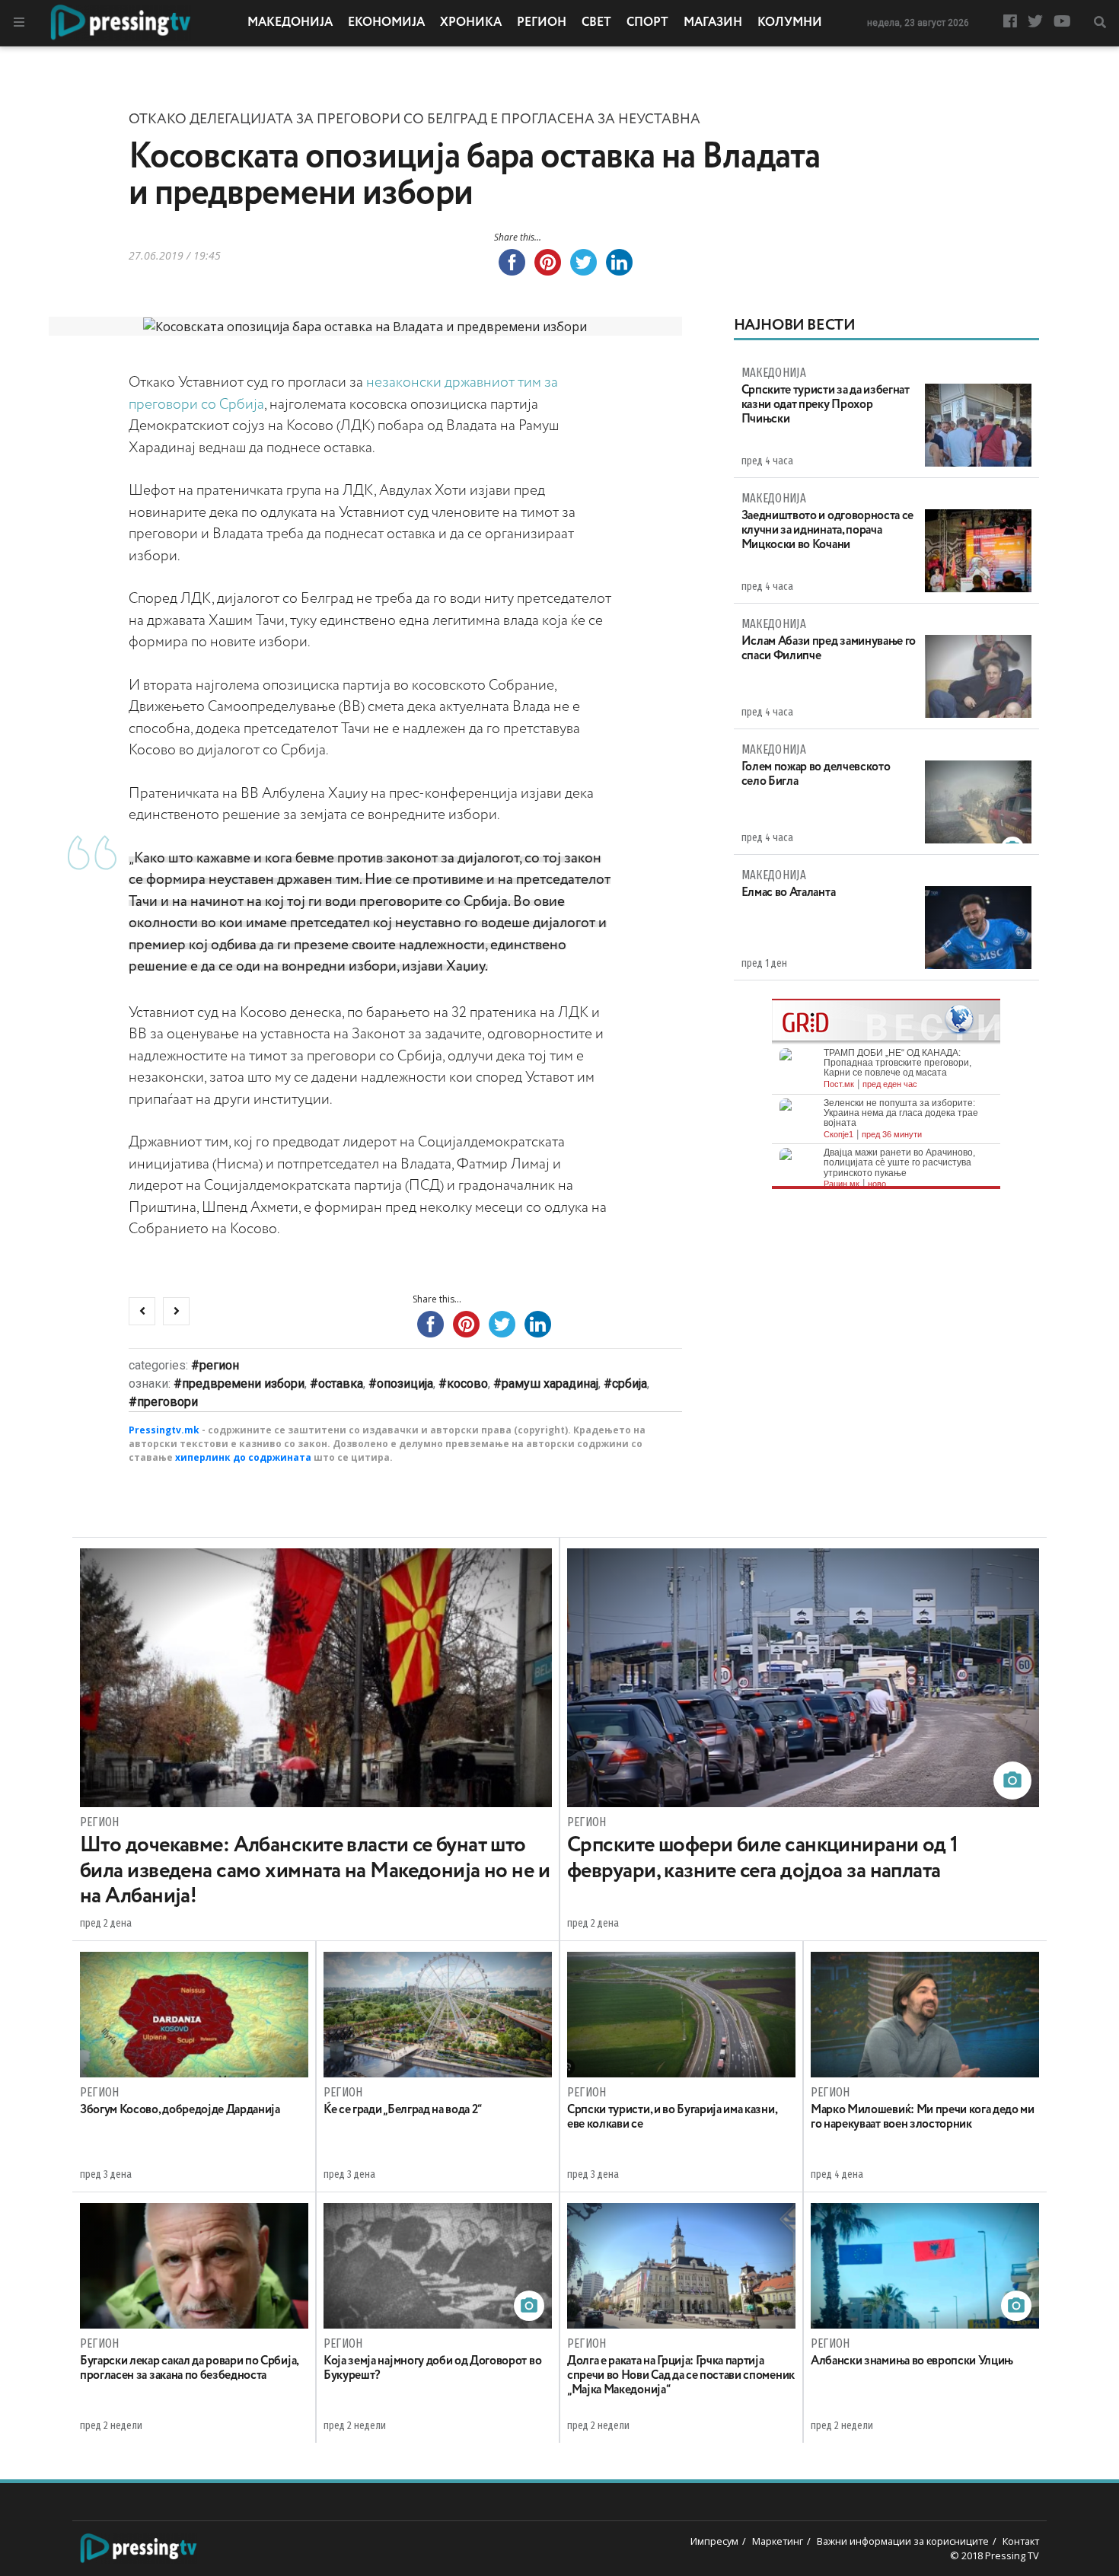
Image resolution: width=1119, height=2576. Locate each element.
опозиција (405, 1384)
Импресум (714, 2541)
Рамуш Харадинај (550, 1384)
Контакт (1021, 2541)
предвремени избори (243, 1384)
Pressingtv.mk (164, 1430)
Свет (596, 23)
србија (630, 1384)
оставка (341, 1384)
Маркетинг (778, 2541)
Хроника (471, 23)
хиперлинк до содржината (243, 1457)
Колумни (790, 23)
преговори (167, 1402)
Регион (542, 23)
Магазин (713, 23)
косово (467, 1384)
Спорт (647, 23)
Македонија (290, 23)
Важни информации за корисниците (903, 2541)
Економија (386, 23)
